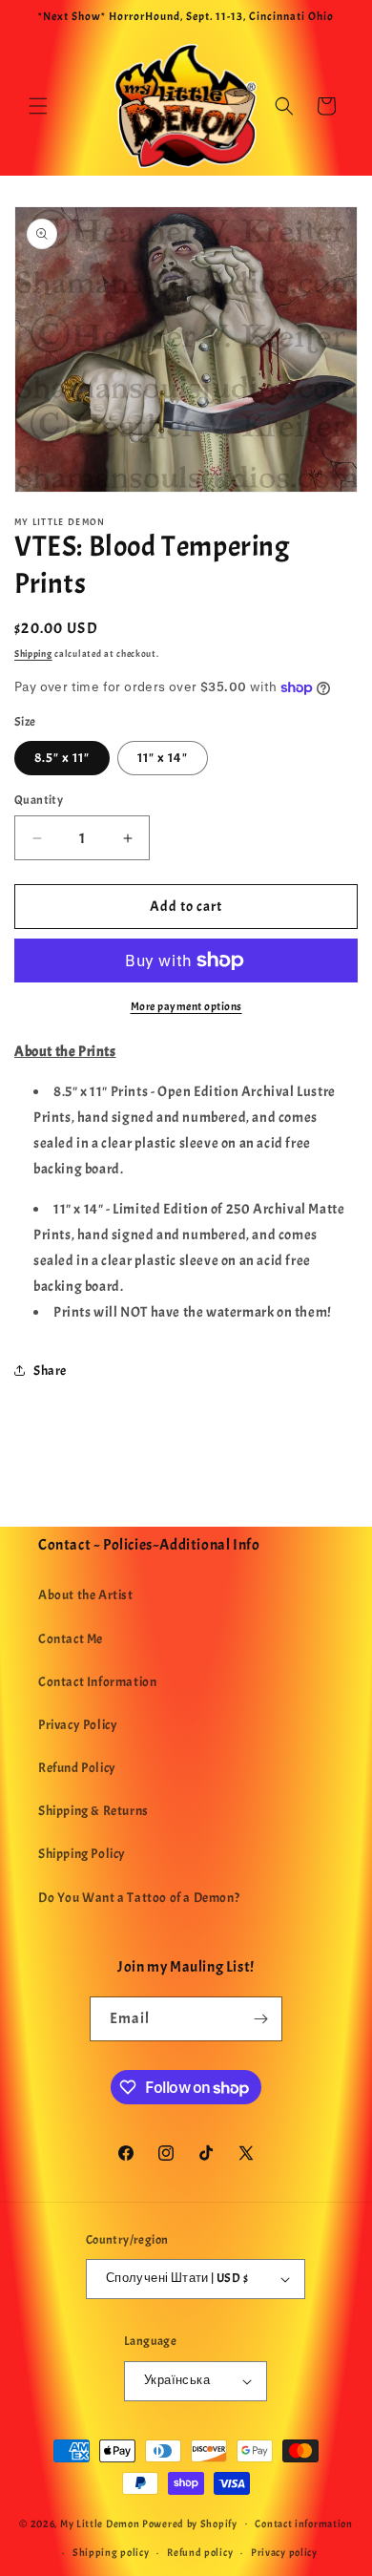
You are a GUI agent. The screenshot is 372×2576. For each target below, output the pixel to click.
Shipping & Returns (93, 1811)
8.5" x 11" (62, 758)
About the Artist (86, 1595)
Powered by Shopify (190, 2523)
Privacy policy (284, 2552)
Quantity (39, 800)
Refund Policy (77, 1768)
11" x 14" (163, 758)
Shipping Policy (82, 1854)
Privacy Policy (78, 1725)
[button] (38, 106)
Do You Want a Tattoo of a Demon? (139, 1898)
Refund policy (200, 2552)
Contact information (303, 2523)
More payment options (186, 1006)
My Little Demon (100, 2523)
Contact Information (97, 1682)
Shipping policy (111, 2552)
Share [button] (50, 1371)
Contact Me (71, 1639)
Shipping (33, 654)
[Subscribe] (260, 2019)
